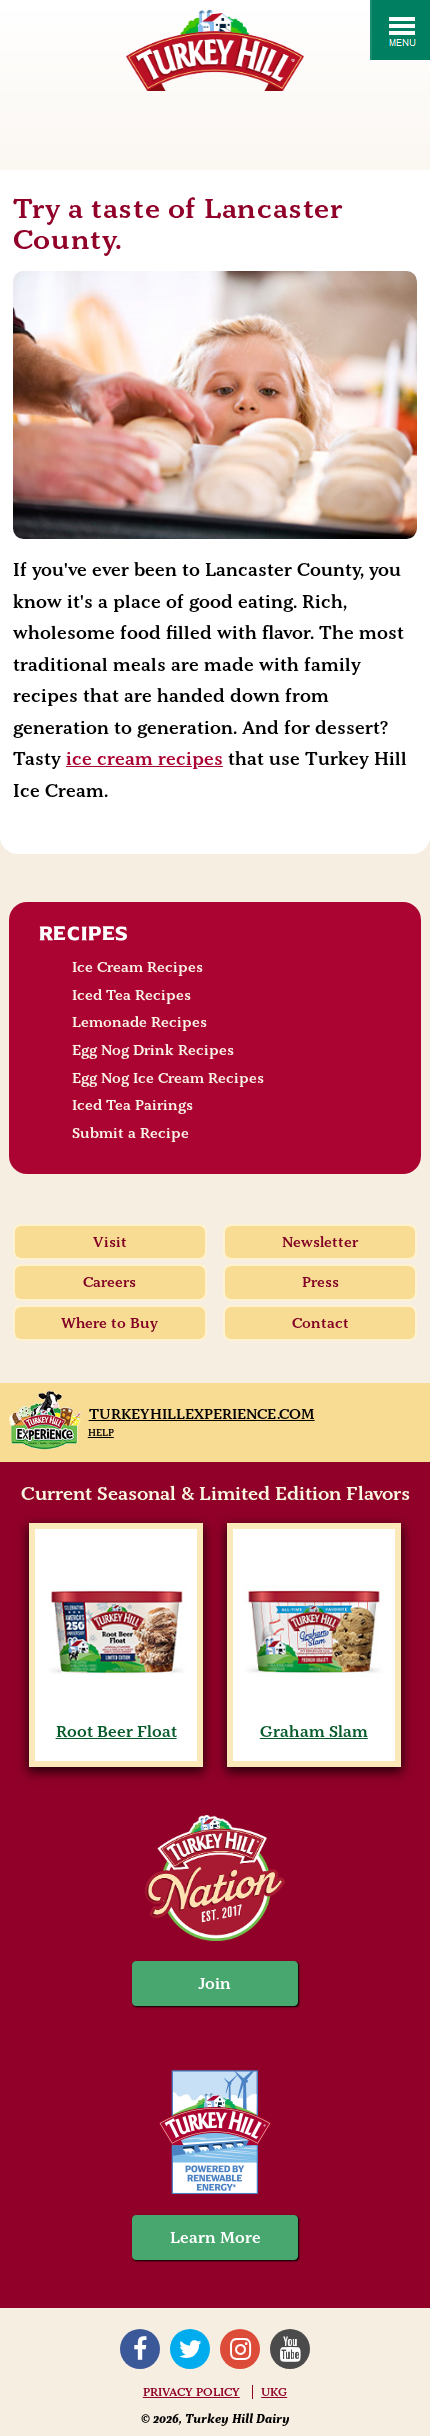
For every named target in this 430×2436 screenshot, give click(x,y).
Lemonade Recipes (139, 1022)
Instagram (240, 2349)
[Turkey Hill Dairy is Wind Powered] (215, 2134)
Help (101, 1432)
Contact (320, 1323)
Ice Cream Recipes (137, 967)
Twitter (190, 2349)
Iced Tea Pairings (132, 1105)
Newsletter (320, 1242)
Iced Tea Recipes (131, 995)
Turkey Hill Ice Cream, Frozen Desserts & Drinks (215, 50)
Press (320, 1282)
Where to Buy (109, 1323)
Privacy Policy (191, 2392)
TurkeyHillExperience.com (202, 1414)
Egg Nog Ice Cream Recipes (168, 1078)
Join (215, 1983)
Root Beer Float (116, 1731)
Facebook (140, 2349)
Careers (109, 1282)
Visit (110, 1242)
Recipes (84, 933)
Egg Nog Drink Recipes (153, 1050)
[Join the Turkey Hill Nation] (215, 1935)
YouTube (290, 2349)
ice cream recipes (144, 759)
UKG (274, 2392)
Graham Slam (314, 1731)
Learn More (215, 2237)
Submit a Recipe (130, 1133)
